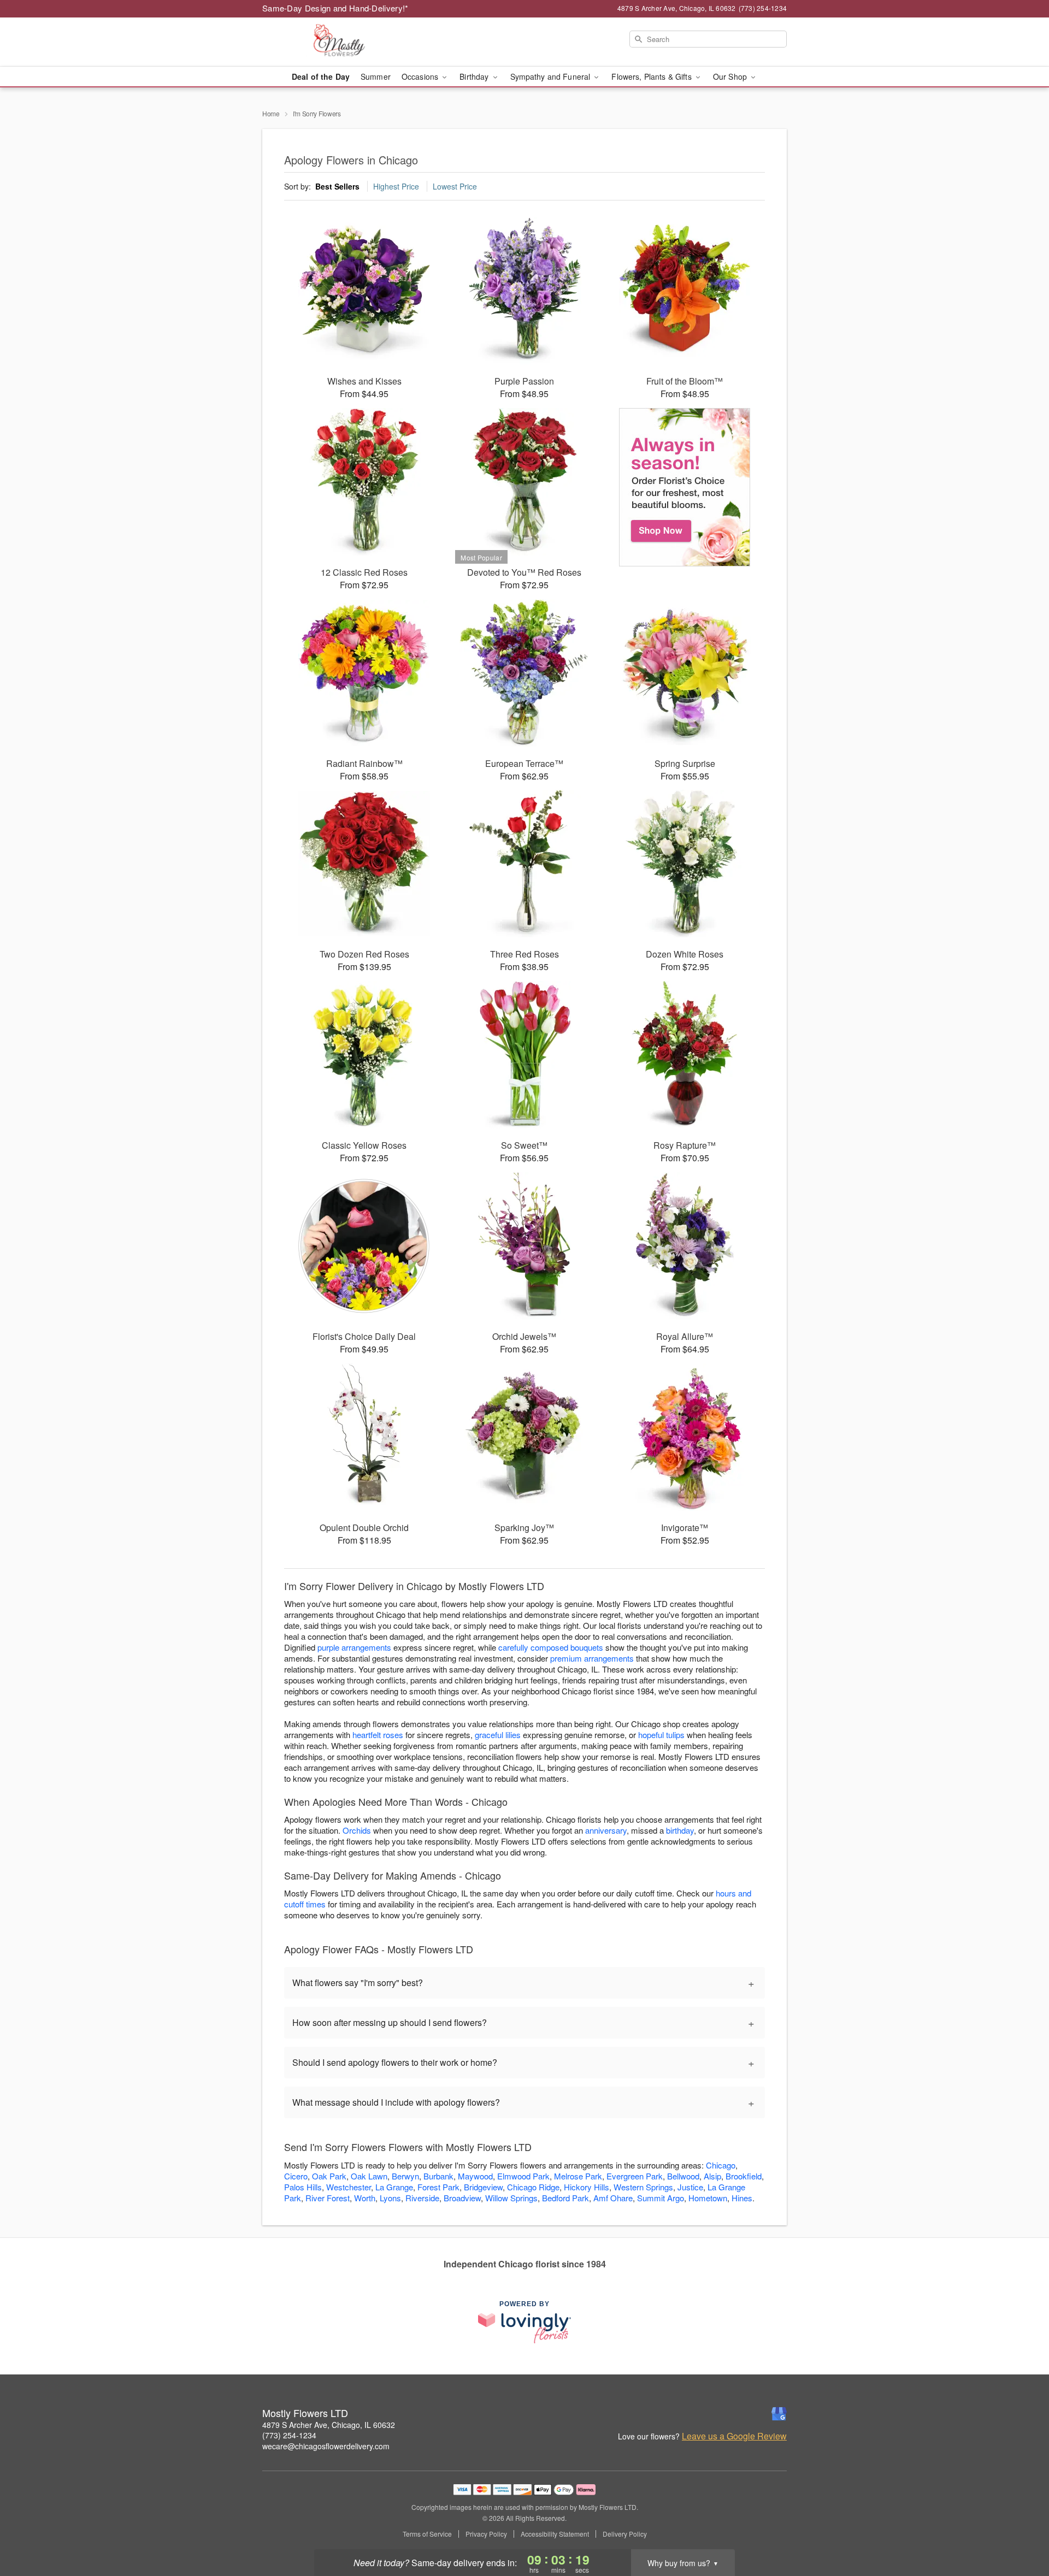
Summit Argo (661, 2198)
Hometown (708, 2198)
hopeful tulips (661, 1735)
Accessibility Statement (555, 2534)
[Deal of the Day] (685, 487)
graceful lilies (498, 1735)
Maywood (475, 2176)
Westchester (349, 2187)
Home (271, 113)
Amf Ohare (613, 2198)
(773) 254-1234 (289, 2435)
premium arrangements (592, 1658)
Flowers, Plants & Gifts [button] (652, 76)
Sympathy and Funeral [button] (552, 76)
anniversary (606, 1830)
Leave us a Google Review (734, 2436)
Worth (365, 2198)
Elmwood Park (523, 2176)
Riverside (422, 2198)
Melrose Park (578, 2176)
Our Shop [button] (731, 76)
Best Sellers (337, 186)
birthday (680, 1830)
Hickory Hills (587, 2187)
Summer (376, 76)
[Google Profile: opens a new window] (779, 2414)
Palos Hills (303, 2187)
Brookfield (744, 2176)
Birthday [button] (475, 76)
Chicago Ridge (533, 2187)
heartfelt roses (378, 1735)
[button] (1020, 2530)
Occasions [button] (421, 76)
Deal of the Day (321, 76)
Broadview (462, 2198)
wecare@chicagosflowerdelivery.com (326, 2446)
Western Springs (643, 2187)
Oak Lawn (369, 2176)
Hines (742, 2198)
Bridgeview (483, 2187)
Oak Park (329, 2176)
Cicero (296, 2176)
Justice (690, 2187)
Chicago (721, 2165)
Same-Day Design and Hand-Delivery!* (335, 8)
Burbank (438, 2176)
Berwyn (405, 2176)
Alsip (712, 2176)
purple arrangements (354, 1647)
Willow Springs (511, 2198)
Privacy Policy (486, 2534)
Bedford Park (565, 2198)
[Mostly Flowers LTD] (341, 42)
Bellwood (683, 2176)
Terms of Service (427, 2534)
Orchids (357, 1830)
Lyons (390, 2198)
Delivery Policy (625, 2534)
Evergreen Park (635, 2176)
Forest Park (438, 2187)
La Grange (394, 2187)
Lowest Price (455, 186)
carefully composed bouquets (551, 1647)
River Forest (328, 2198)
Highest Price (396, 186)
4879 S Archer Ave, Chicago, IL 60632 (329, 2425)
